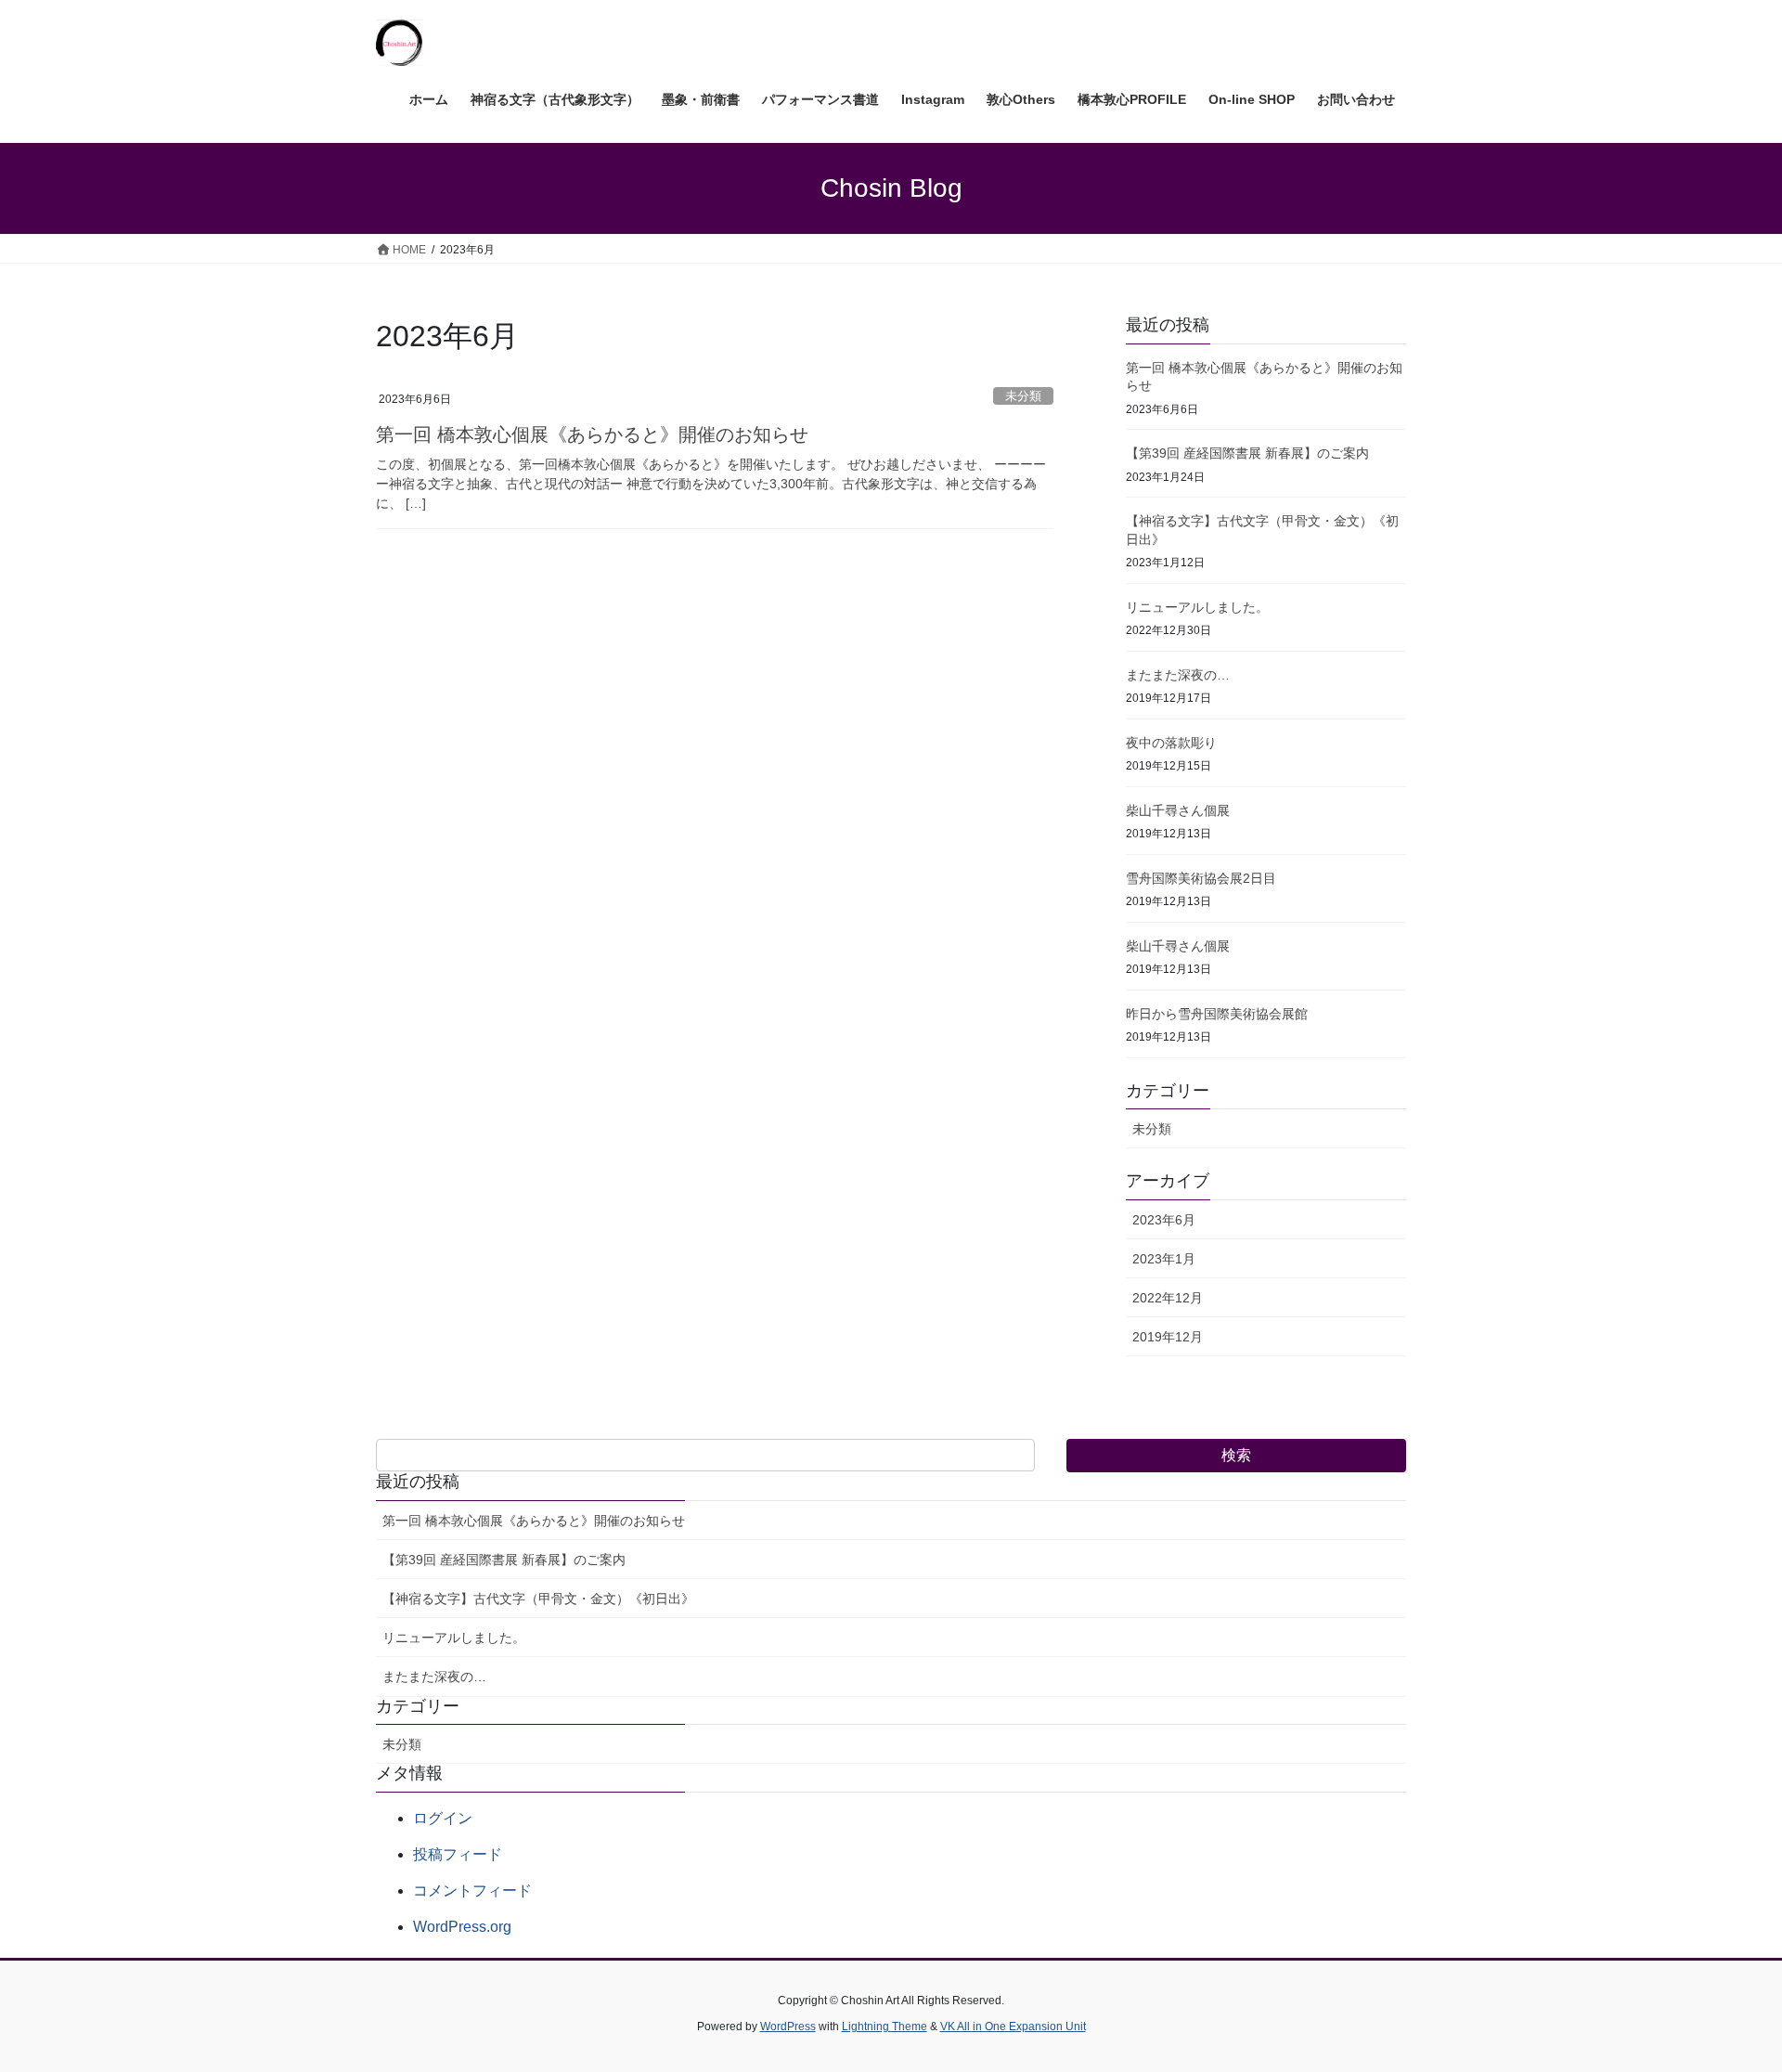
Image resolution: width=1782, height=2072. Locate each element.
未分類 (1023, 396)
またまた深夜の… (1178, 675)
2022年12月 (1168, 1298)
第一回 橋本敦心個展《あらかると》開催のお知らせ (592, 434)
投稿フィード (458, 1854)
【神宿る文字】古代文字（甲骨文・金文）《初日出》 (538, 1599)
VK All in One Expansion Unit (1013, 2027)
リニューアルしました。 (1197, 607)
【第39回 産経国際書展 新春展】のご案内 (1247, 453)
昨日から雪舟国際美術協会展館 (1217, 1014)
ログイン (443, 1818)
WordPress (788, 2027)
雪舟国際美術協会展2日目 (1201, 878)
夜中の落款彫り (1171, 743)
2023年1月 (1164, 1259)
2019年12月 (1168, 1337)
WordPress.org (462, 1927)
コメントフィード (472, 1891)
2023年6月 (1164, 1220)
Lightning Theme (885, 2027)
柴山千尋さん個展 (1178, 810)
